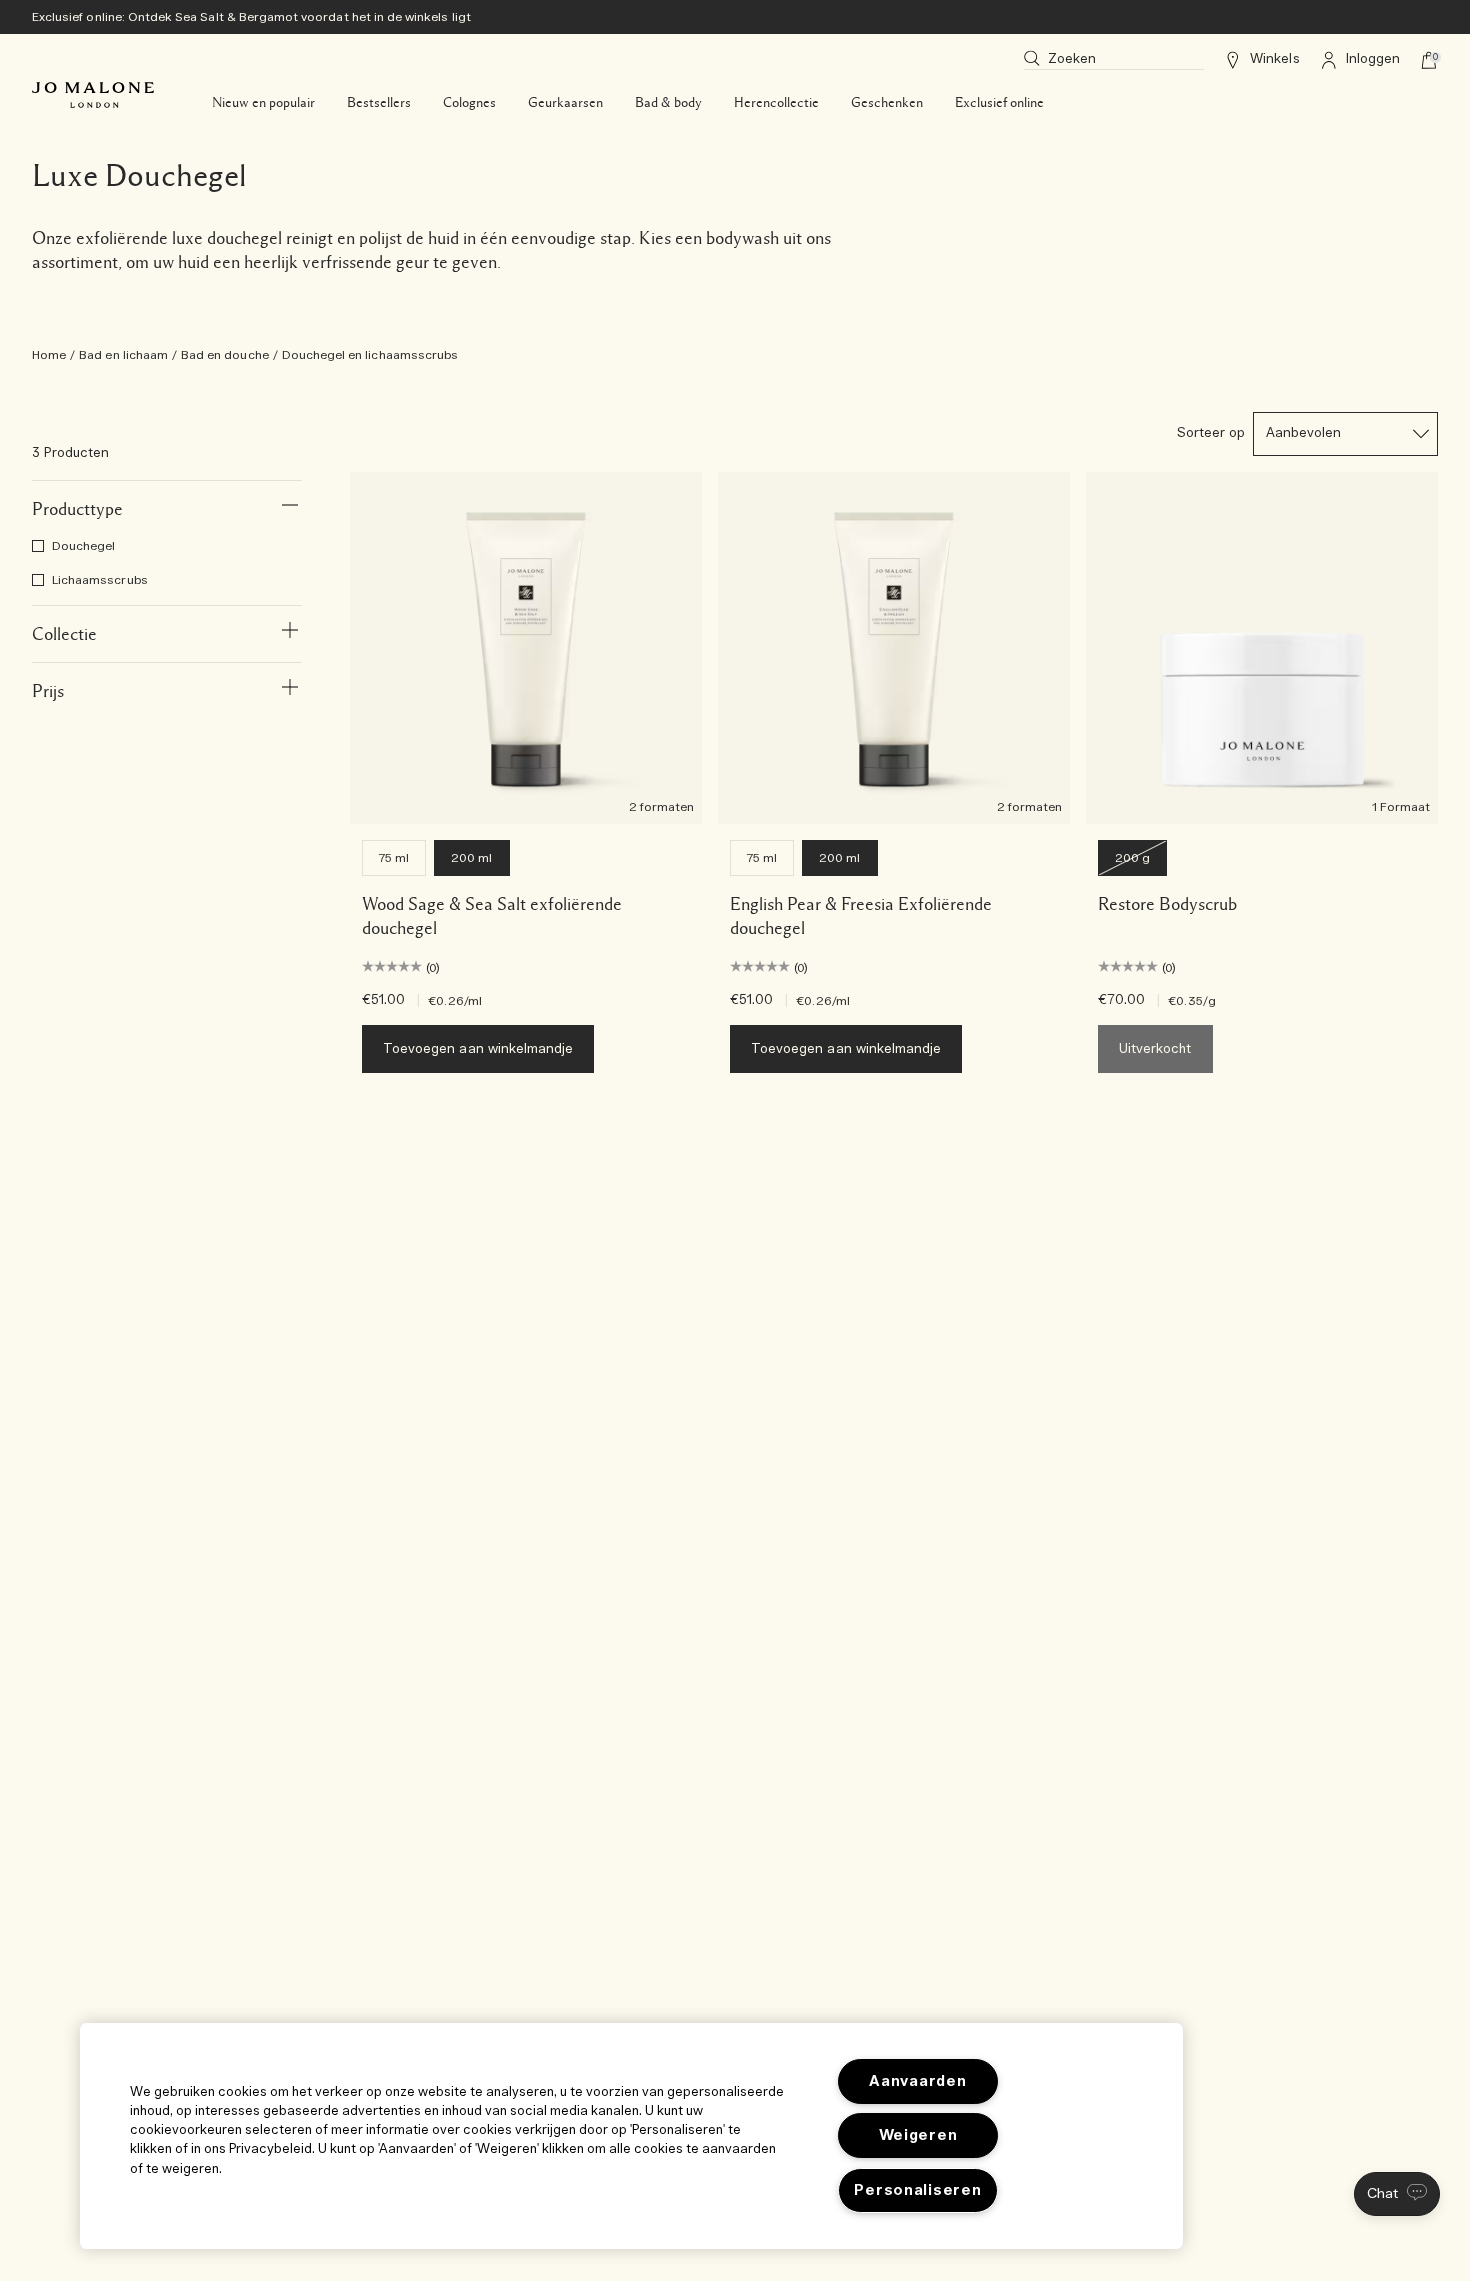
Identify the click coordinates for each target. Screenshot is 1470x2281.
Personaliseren (917, 2190)
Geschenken (887, 103)
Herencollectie (776, 103)
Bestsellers (379, 103)
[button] (1397, 2194)
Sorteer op (1211, 433)
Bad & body (668, 103)
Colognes (469, 103)
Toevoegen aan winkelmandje (478, 1049)
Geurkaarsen (565, 103)
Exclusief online (999, 103)
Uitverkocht (1155, 1049)
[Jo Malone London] (93, 95)
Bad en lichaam (123, 355)
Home (49, 355)
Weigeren (918, 2135)
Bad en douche (225, 355)
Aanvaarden (917, 2081)
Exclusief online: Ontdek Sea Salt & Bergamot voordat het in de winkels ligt (251, 17)
